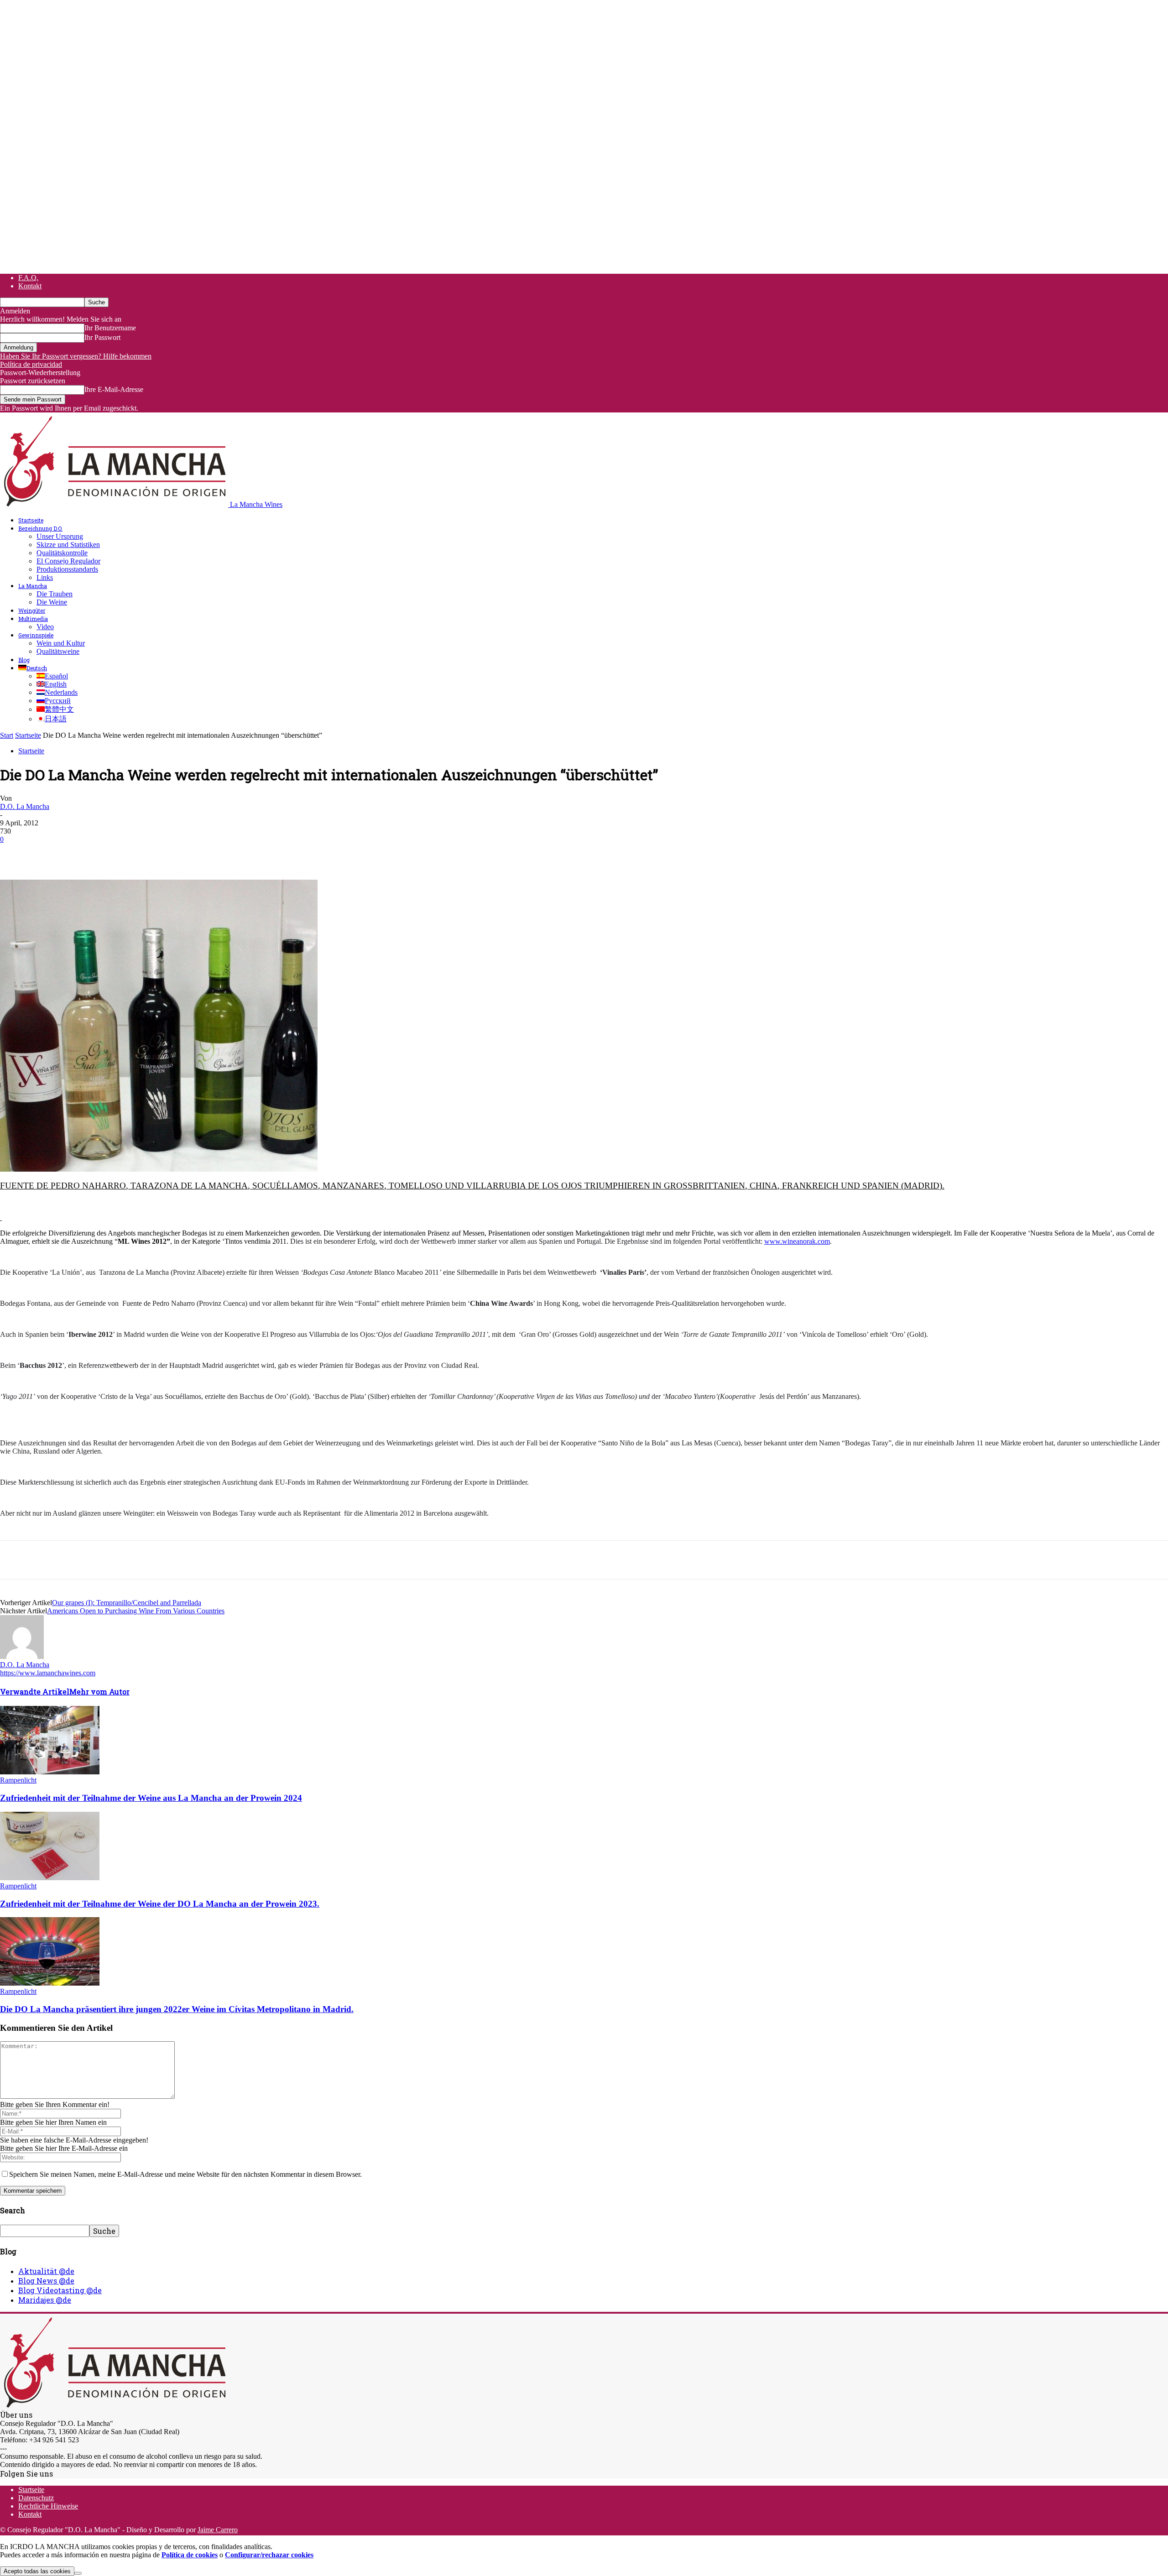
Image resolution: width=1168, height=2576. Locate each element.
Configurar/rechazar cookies (269, 2555)
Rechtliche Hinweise (48, 2506)
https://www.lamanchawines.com (48, 1673)
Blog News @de (46, 2281)
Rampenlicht (18, 1780)
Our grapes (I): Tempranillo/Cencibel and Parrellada (127, 1603)
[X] (48, 853)
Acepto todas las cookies (37, 2571)
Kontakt (30, 286)
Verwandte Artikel (35, 1692)
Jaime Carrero (218, 2530)
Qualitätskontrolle (62, 553)
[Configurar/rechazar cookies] (78, 2573)
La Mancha (33, 586)
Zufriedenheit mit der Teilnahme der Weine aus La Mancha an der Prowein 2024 (151, 1798)
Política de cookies (190, 2555)
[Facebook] (15, 853)
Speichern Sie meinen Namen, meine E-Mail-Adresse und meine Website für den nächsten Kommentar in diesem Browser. (185, 2174)
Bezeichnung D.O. (40, 528)
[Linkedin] (146, 853)
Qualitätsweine (58, 651)
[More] (180, 853)
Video (45, 627)
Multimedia (33, 619)
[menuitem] (33, 668)
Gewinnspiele (36, 635)
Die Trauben (55, 594)
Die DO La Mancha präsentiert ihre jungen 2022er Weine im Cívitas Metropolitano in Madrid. (177, 2009)
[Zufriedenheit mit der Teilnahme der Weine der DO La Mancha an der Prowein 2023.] (50, 1878)
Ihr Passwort (102, 337)
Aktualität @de (46, 2271)
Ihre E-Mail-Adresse (114, 389)
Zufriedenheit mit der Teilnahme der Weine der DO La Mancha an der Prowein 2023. (160, 1904)
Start (7, 735)
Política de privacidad (31, 364)
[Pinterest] (81, 853)
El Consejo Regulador (68, 561)
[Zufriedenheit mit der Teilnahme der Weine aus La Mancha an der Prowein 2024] (50, 1772)
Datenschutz (36, 2498)
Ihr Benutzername (110, 328)
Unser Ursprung (60, 536)
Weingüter (32, 610)
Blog (24, 660)
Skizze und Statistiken (68, 545)
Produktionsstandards (67, 569)
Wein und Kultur (61, 643)
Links (45, 577)
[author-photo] (22, 1656)
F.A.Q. (28, 278)
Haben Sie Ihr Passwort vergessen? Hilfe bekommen (76, 356)
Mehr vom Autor (99, 1692)
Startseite (31, 520)
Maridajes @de (45, 2300)
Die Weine (52, 602)
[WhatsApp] (114, 853)
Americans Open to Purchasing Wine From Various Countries (136, 1611)
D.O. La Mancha (25, 806)
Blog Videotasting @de (60, 2290)
